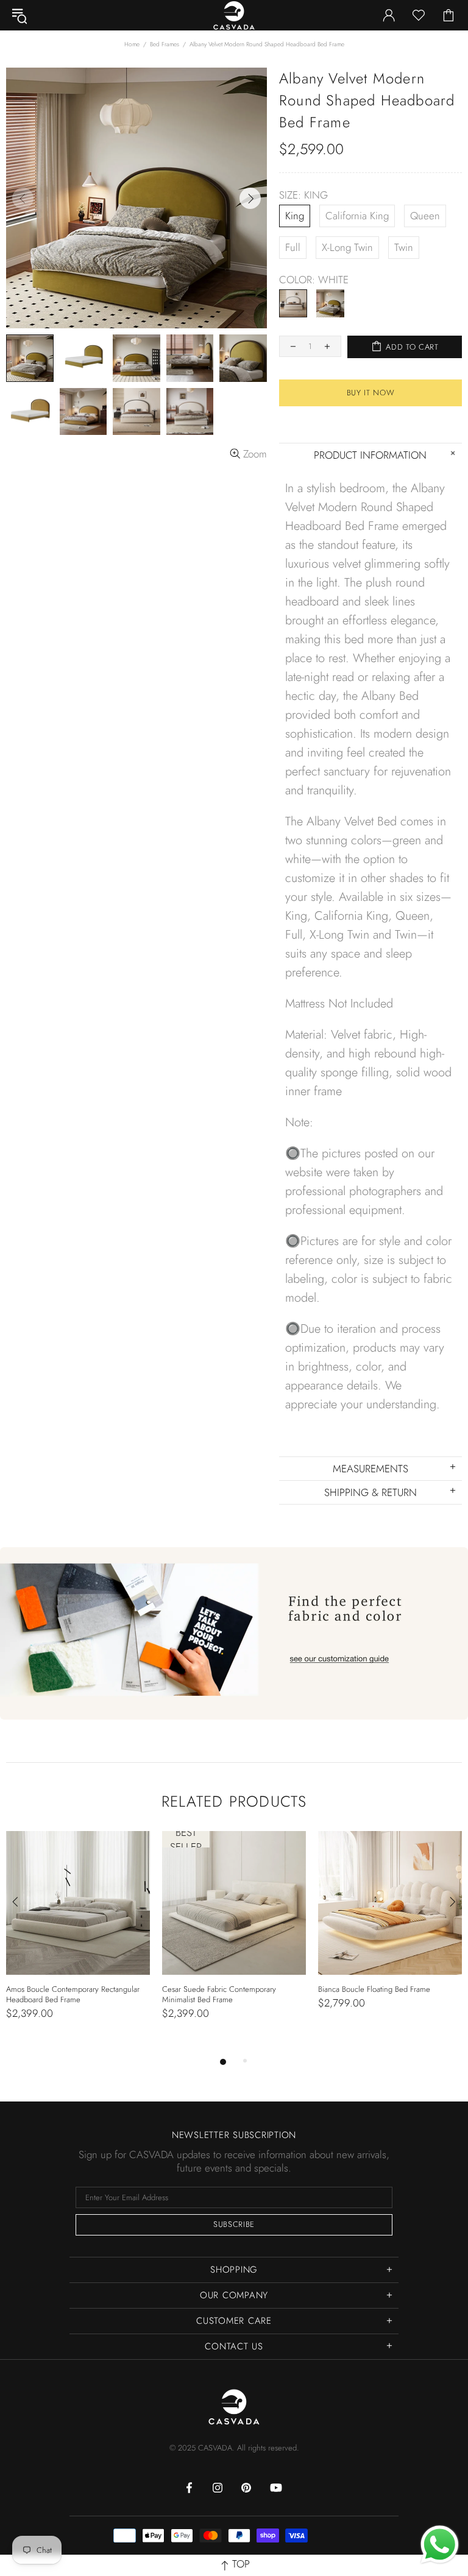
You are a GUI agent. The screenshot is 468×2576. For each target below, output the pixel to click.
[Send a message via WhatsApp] (440, 2545)
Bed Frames (165, 44)
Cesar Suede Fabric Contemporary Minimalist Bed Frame (219, 1994)
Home (132, 44)
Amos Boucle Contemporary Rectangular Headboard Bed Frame (73, 1994)
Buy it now (371, 393)
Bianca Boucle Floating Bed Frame (374, 1989)
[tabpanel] (78, 1938)
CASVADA (234, 2407)
